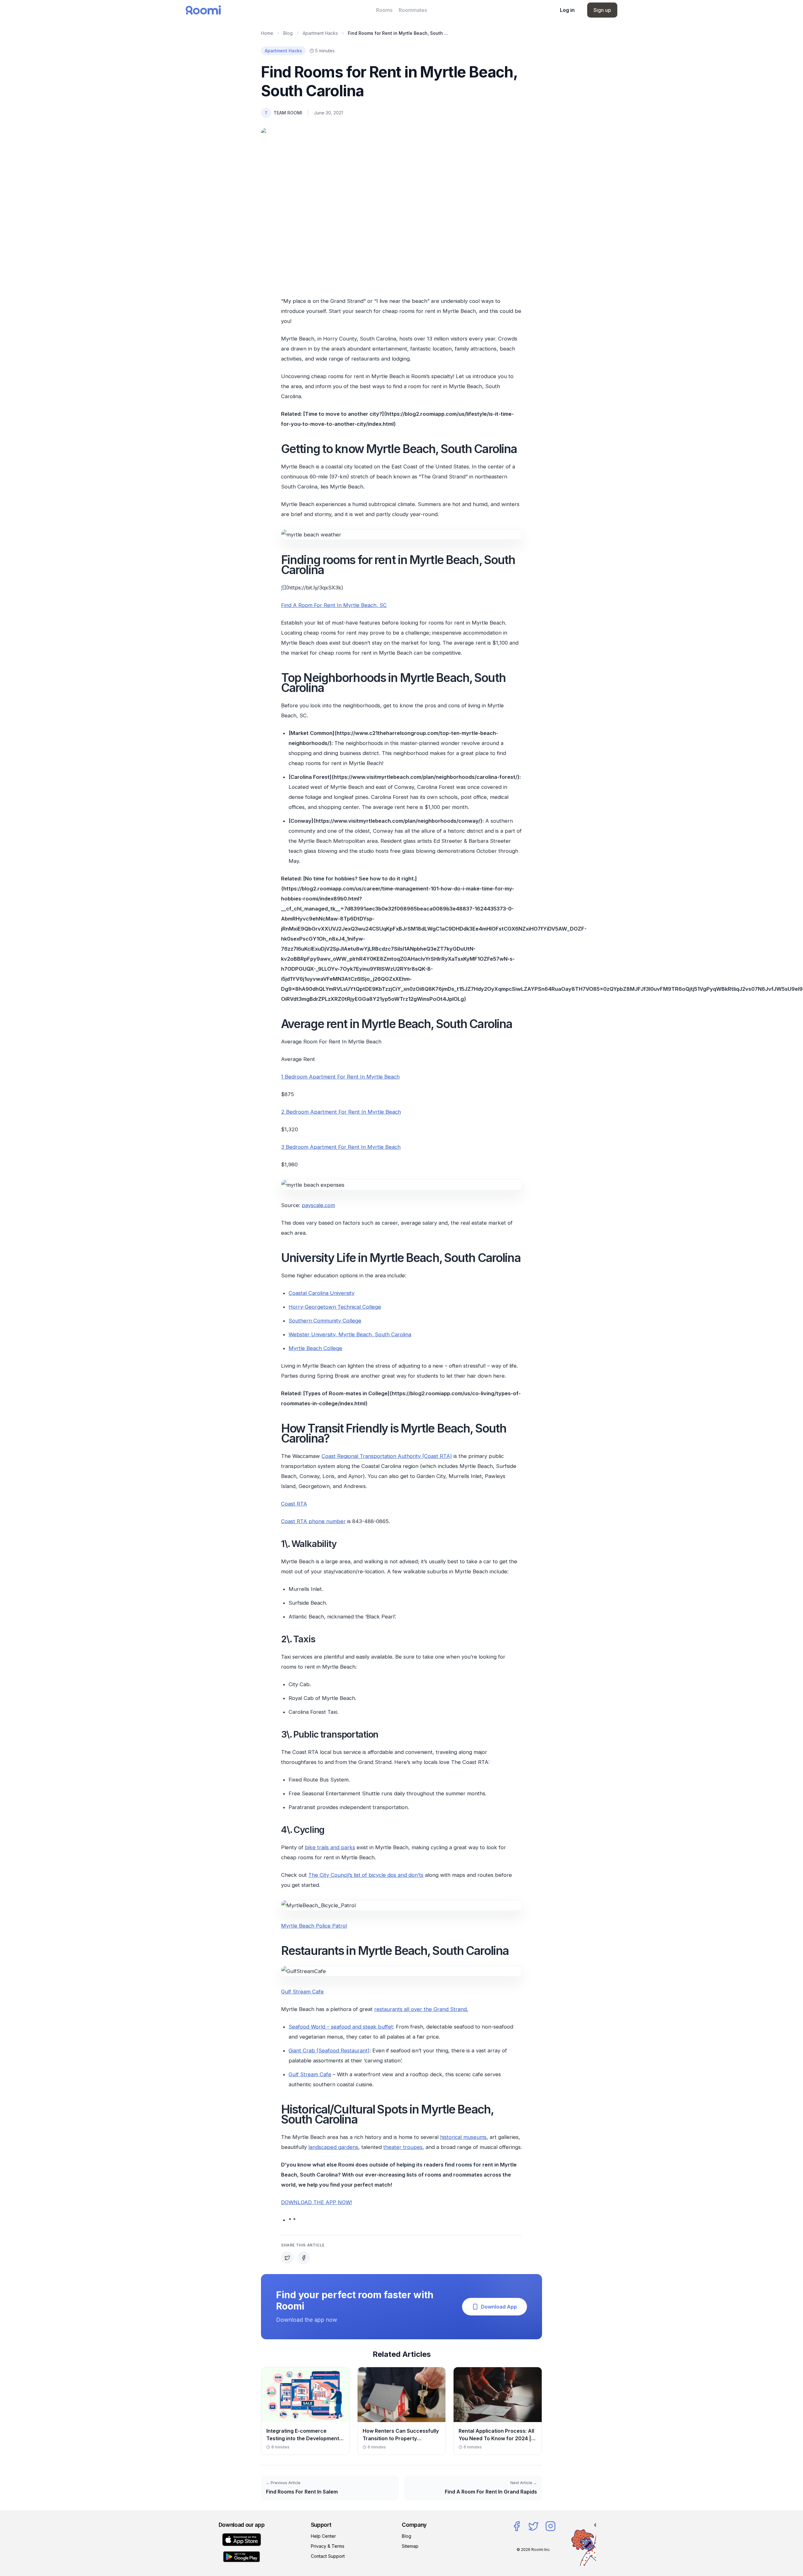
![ (283, 588)
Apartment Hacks (320, 33)
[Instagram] (550, 2526)
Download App (499, 2307)
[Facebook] (517, 2526)
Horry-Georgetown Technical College (335, 1307)
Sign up (602, 10)
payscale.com (318, 1205)
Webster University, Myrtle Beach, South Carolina (350, 1334)
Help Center (323, 2536)
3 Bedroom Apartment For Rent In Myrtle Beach (341, 1147)
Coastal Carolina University (322, 1293)
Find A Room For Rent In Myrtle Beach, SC (334, 605)
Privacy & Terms (328, 2546)
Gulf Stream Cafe (302, 1992)
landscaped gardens (333, 2147)
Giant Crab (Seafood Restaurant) (329, 2051)
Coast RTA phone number (313, 1521)
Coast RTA (294, 1504)
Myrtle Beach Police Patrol (314, 1926)
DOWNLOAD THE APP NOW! (316, 2202)
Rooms (384, 10)
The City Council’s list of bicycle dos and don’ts (366, 1875)
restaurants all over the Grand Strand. (421, 2009)
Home (267, 33)
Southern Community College (325, 1321)
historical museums (463, 2137)
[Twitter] (534, 2526)
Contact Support (328, 2556)
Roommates (413, 10)
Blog (288, 33)
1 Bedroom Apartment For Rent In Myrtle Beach (340, 1077)
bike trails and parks (330, 1847)
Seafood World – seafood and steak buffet (341, 2027)
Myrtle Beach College (315, 1348)
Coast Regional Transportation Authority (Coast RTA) (387, 1456)
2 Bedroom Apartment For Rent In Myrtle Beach (341, 1112)
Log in (567, 10)
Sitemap (410, 2546)
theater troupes (403, 2147)
